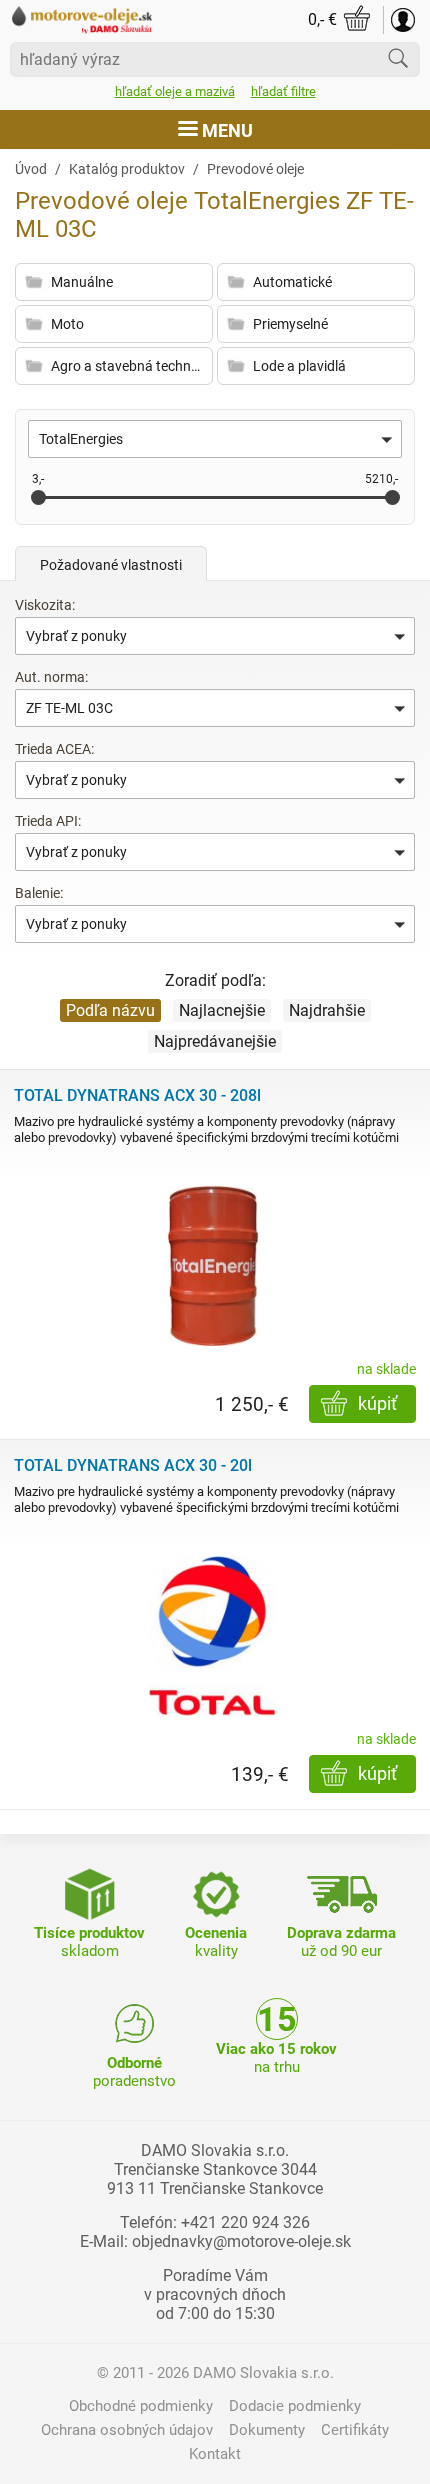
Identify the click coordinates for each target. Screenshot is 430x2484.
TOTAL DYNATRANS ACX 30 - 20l (133, 1465)
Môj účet (403, 20)
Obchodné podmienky (141, 2406)
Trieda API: (48, 821)
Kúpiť (377, 1403)
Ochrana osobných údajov (127, 2430)
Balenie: (39, 893)
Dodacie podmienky (295, 2406)
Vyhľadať (398, 58)
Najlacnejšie (222, 1010)
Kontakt (215, 2454)
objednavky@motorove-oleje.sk (241, 2241)
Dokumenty (267, 2430)
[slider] (38, 497)
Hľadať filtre (283, 91)
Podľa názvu (110, 1010)
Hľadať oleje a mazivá (175, 91)
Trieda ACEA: (54, 749)
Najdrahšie (327, 1010)
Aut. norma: (51, 677)
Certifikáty (355, 2430)
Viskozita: (45, 605)
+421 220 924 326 (245, 2222)
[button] (215, 439)
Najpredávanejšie (215, 1041)
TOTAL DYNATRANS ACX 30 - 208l (137, 1095)
